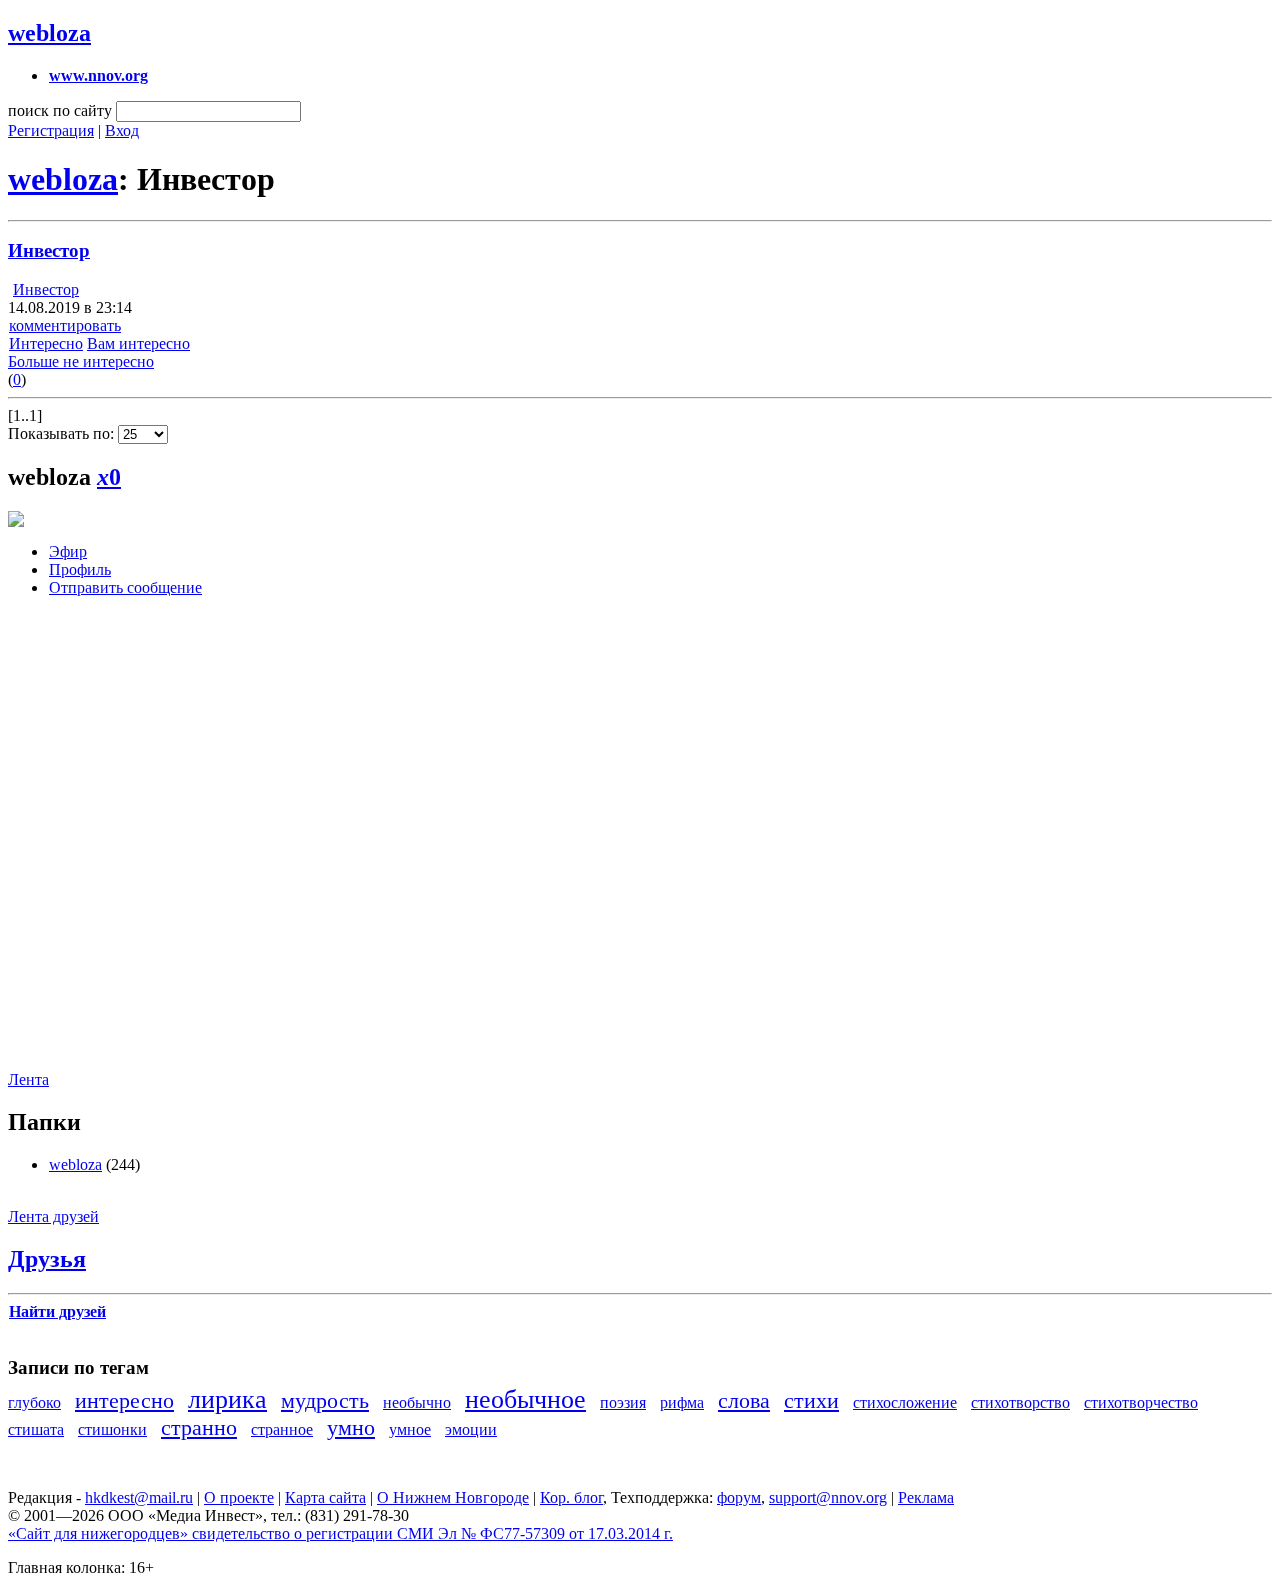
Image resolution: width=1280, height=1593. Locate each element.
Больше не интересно (81, 361)
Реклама (926, 1497)
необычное (525, 1399)
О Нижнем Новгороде (453, 1497)
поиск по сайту (60, 110)
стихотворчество (1141, 1402)
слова (744, 1400)
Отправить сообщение (125, 587)
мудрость (325, 1400)
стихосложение (905, 1402)
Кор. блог (571, 1497)
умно (351, 1427)
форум (739, 1497)
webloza (49, 33)
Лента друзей (53, 1216)
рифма (682, 1402)
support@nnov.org (828, 1497)
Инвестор (49, 250)
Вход (122, 130)
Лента (28, 1079)
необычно (417, 1402)
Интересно (46, 343)
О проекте (239, 1497)
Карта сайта (325, 1497)
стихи (811, 1400)
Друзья (47, 1259)
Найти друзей (57, 1311)
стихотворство (1020, 1402)
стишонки (112, 1429)
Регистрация (51, 130)
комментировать (65, 325)
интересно (124, 1400)
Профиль (80, 569)
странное (282, 1429)
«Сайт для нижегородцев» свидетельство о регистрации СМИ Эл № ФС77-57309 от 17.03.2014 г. (340, 1533)
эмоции (471, 1429)
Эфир (68, 551)
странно (199, 1427)
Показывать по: (63, 433)
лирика (227, 1399)
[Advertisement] (128, 849)
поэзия (623, 1402)
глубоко (34, 1402)
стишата (36, 1429)
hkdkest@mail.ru (139, 1497)
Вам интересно (138, 343)
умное (410, 1429)
